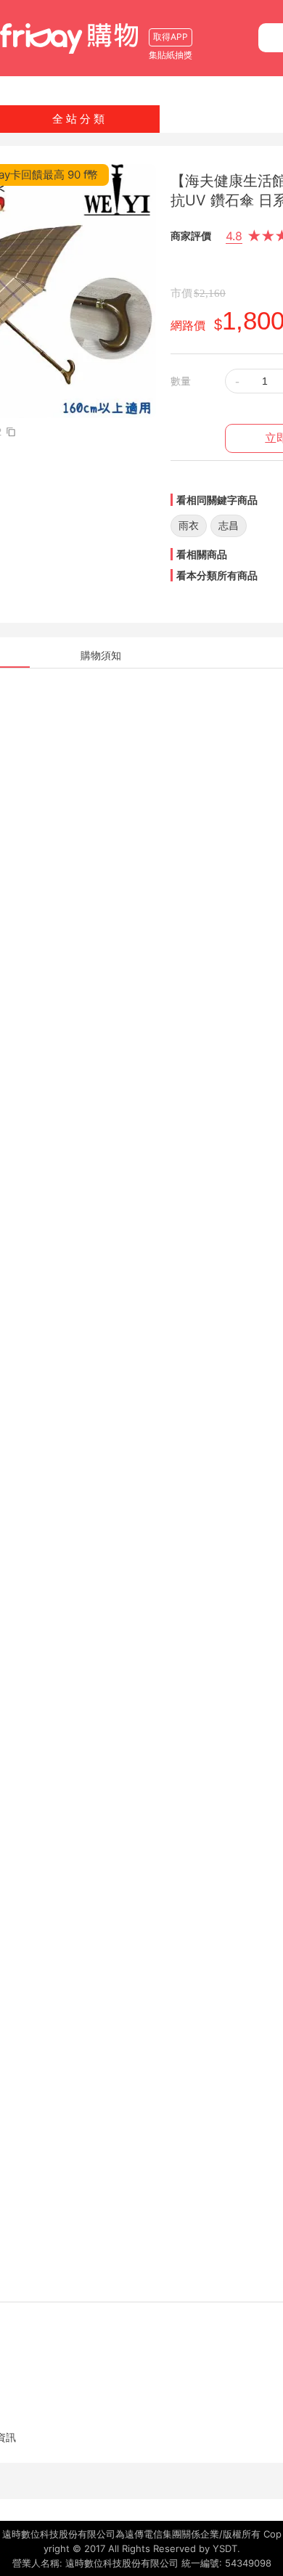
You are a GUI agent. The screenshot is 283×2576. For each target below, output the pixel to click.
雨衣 (189, 525)
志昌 (229, 525)
